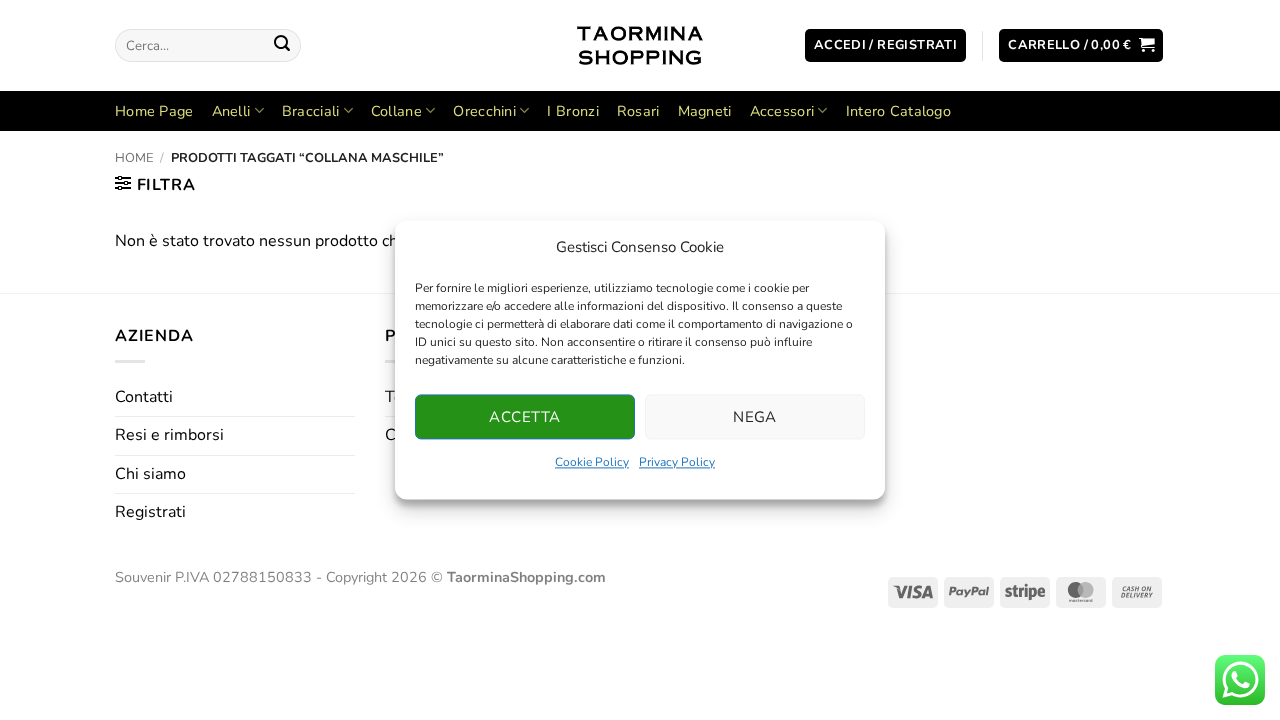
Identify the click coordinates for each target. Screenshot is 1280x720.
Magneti (705, 111)
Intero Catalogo (898, 111)
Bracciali (311, 111)
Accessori (782, 111)
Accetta (524, 417)
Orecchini (484, 111)
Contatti (144, 397)
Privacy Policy (677, 462)
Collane (396, 111)
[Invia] (282, 46)
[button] (885, 45)
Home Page (154, 111)
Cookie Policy (592, 462)
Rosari (638, 111)
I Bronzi (572, 111)
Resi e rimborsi (169, 435)
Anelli (231, 111)
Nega (755, 417)
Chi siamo (150, 474)
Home (134, 158)
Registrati (150, 512)
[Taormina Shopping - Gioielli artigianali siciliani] (640, 45)
